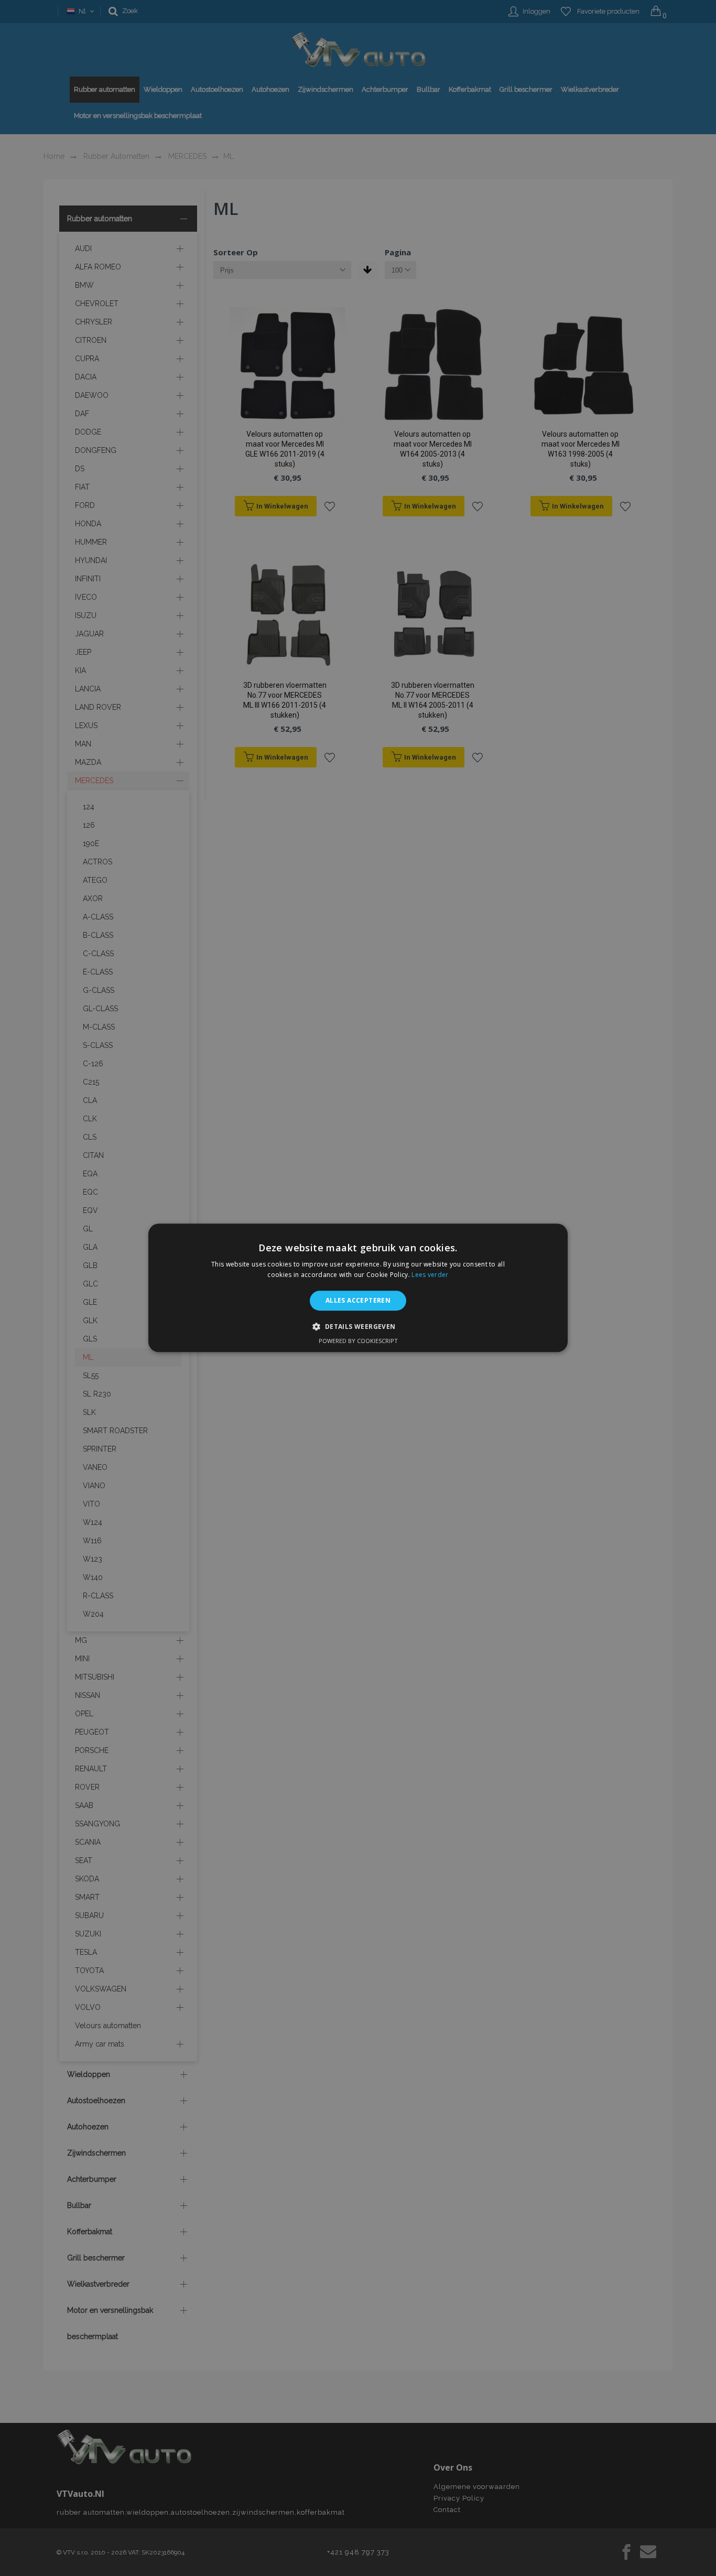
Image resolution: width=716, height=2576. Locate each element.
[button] (358, 1327)
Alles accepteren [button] (358, 1300)
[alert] (358, 1288)
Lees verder (430, 1275)
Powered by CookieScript (358, 1341)
